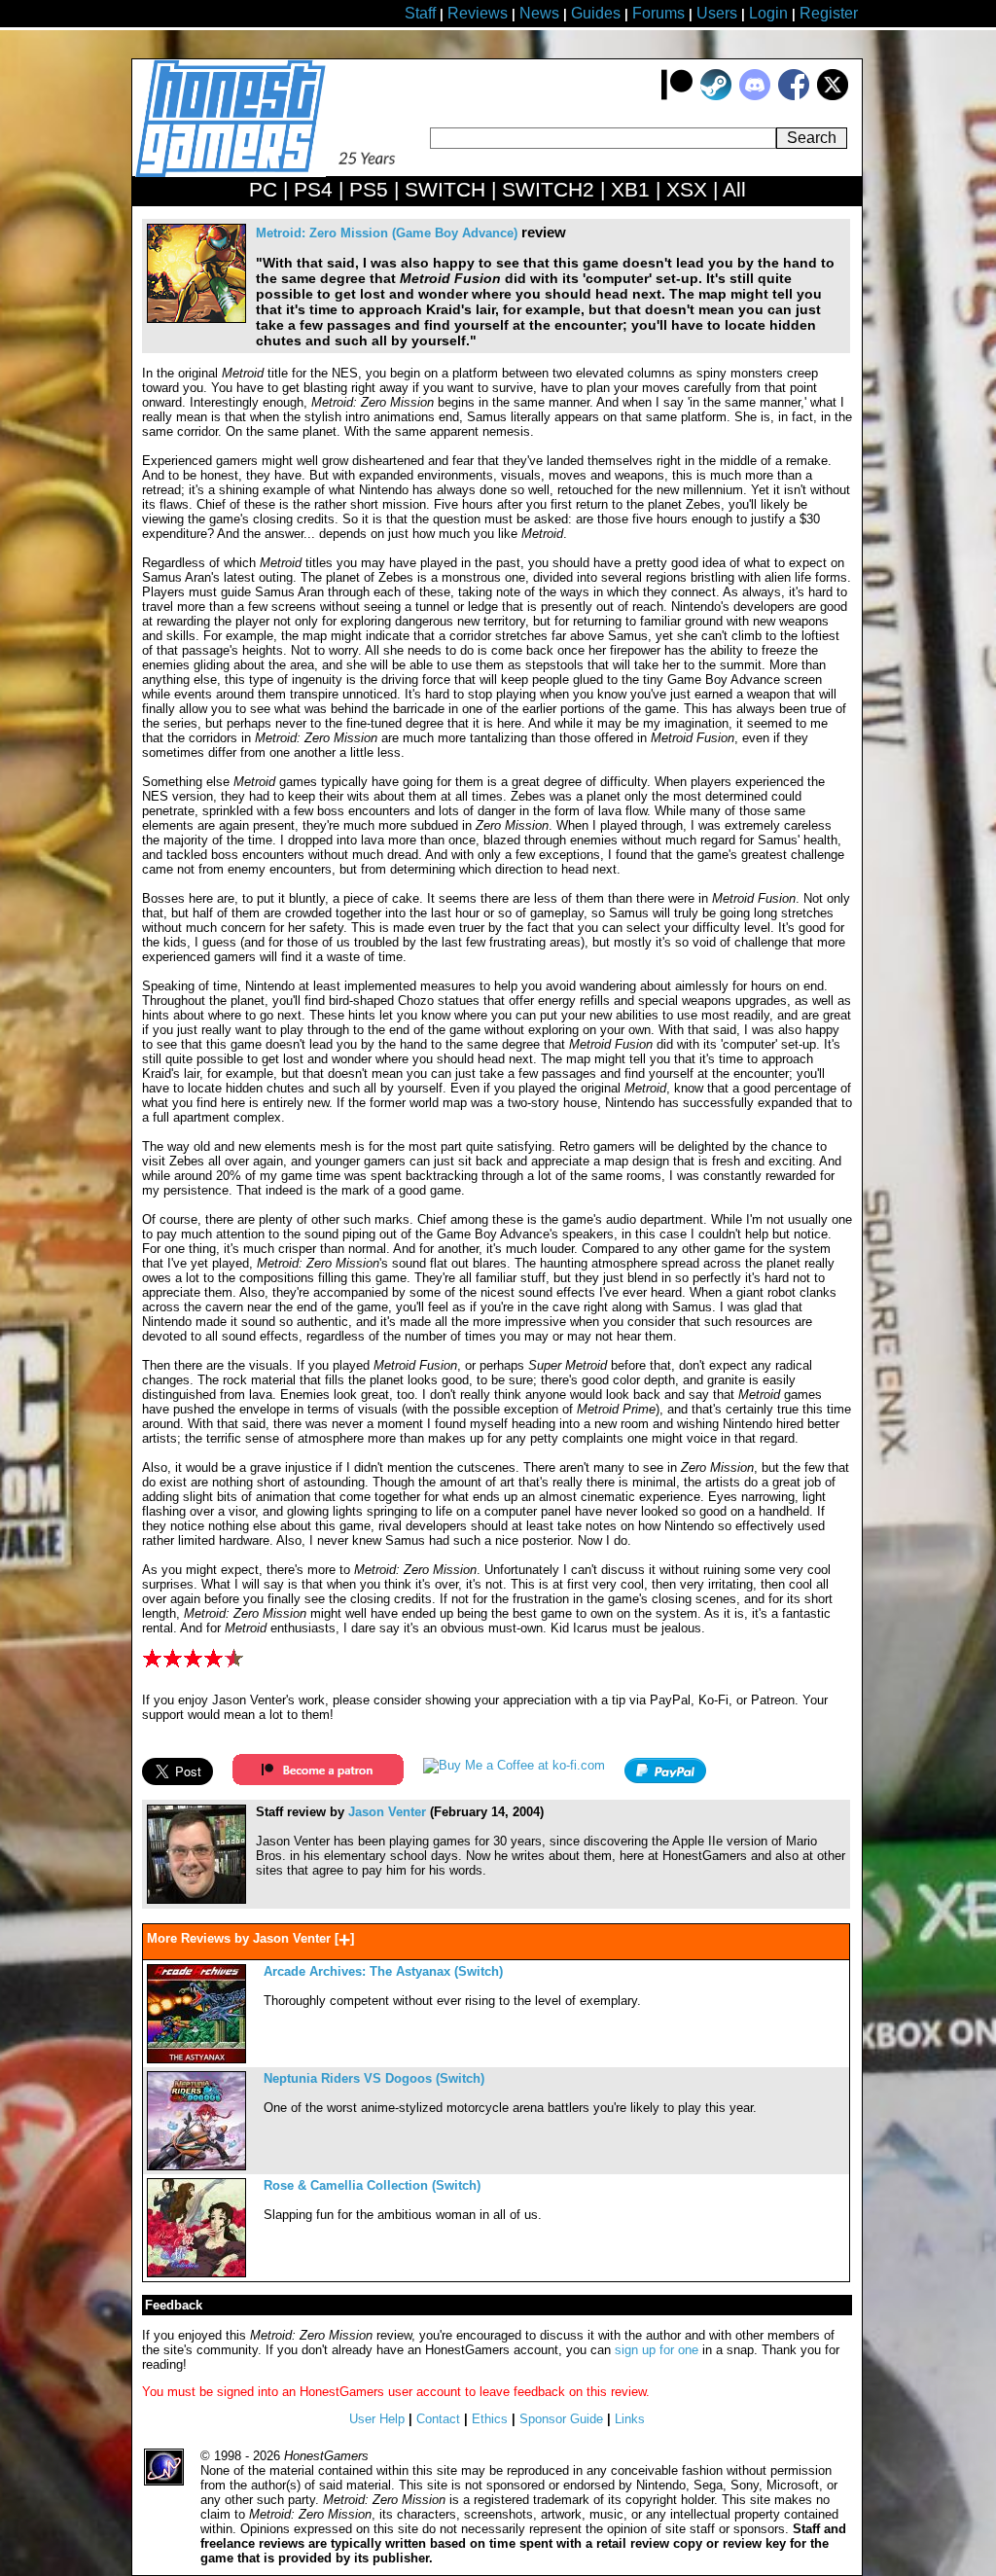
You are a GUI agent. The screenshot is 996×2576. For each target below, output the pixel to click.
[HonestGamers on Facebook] (794, 96)
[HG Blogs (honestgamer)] (196, 1899)
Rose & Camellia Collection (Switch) (372, 2185)
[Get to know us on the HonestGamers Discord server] (755, 96)
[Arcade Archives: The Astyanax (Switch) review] (196, 2059)
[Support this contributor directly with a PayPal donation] (665, 1779)
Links (630, 2419)
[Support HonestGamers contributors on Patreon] (677, 96)
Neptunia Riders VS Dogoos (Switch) (374, 2078)
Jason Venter (387, 1812)
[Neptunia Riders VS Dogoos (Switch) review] (196, 2166)
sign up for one (657, 2350)
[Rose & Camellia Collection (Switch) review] (196, 2273)
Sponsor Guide (561, 2419)
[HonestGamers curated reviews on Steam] (716, 96)
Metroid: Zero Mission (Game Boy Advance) (387, 233)
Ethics (490, 2419)
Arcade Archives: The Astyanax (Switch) (383, 1971)
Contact (438, 2419)
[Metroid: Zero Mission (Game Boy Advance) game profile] (196, 319)
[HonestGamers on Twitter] (833, 96)
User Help (377, 2419)
